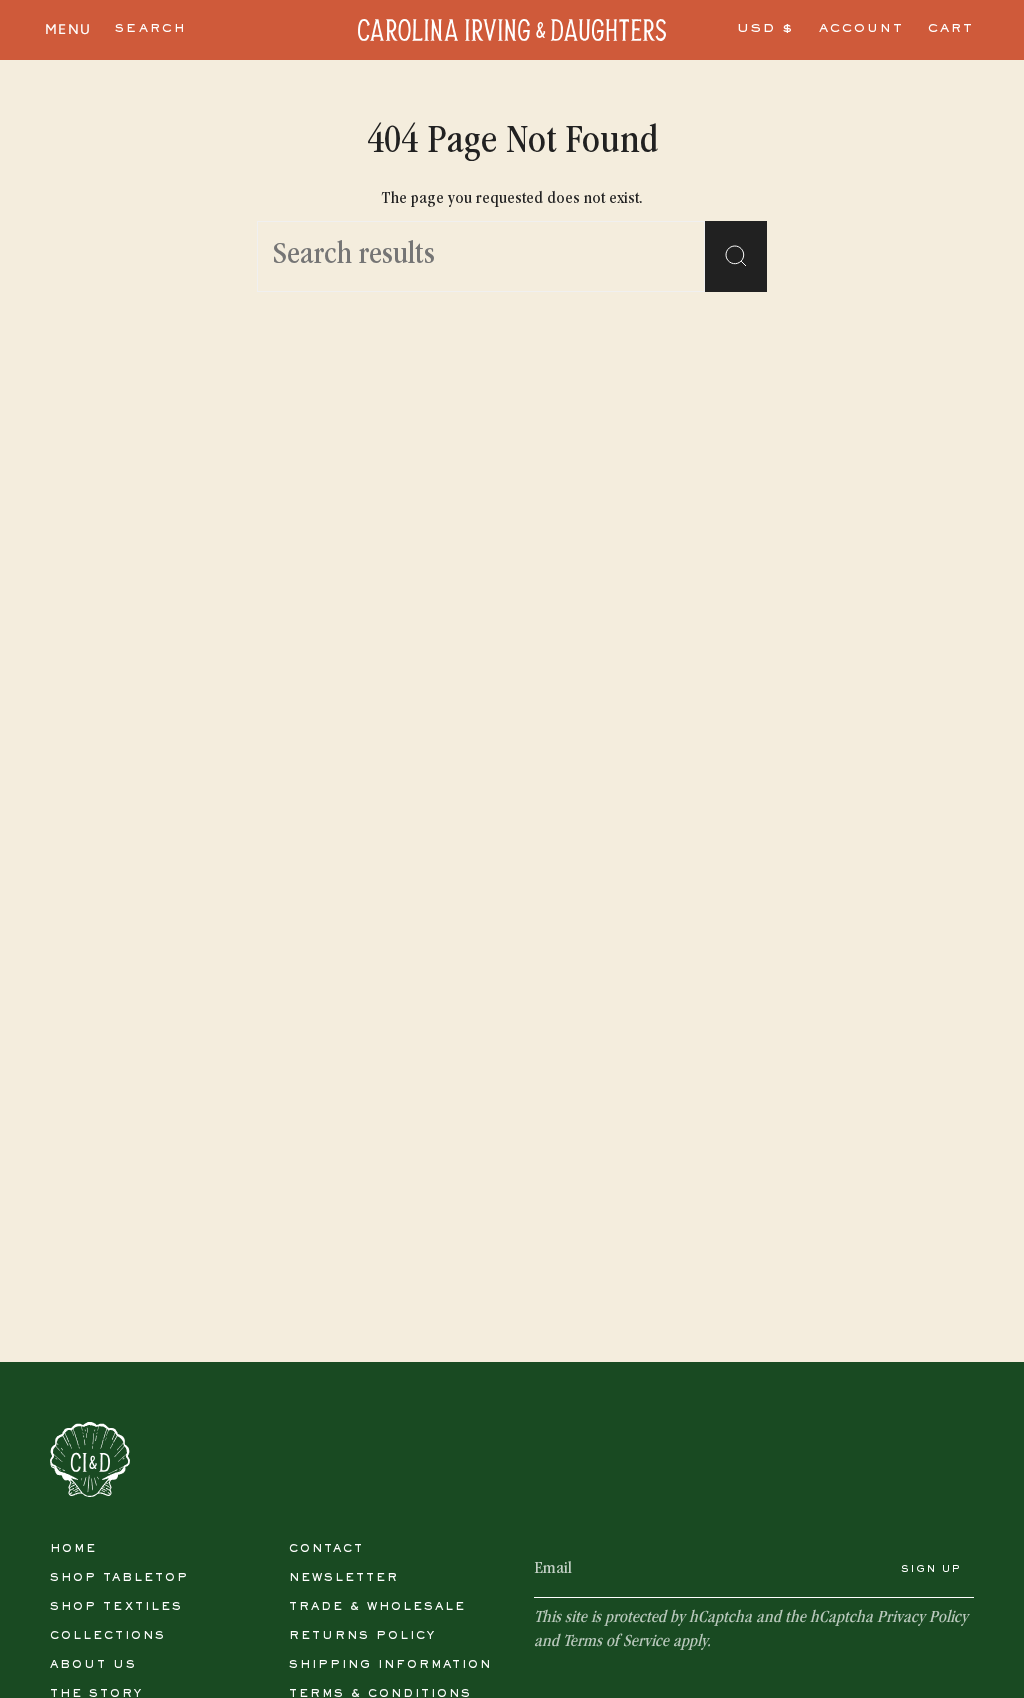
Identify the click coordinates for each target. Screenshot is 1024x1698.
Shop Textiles (116, 1607)
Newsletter (344, 1578)
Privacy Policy (922, 1618)
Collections (108, 1636)
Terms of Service (616, 1642)
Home (73, 1549)
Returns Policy (362, 1636)
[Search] (736, 256)
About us (93, 1665)
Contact (326, 1549)
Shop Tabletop (119, 1578)
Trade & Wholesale (377, 1607)
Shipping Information (390, 1665)
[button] (151, 30)
